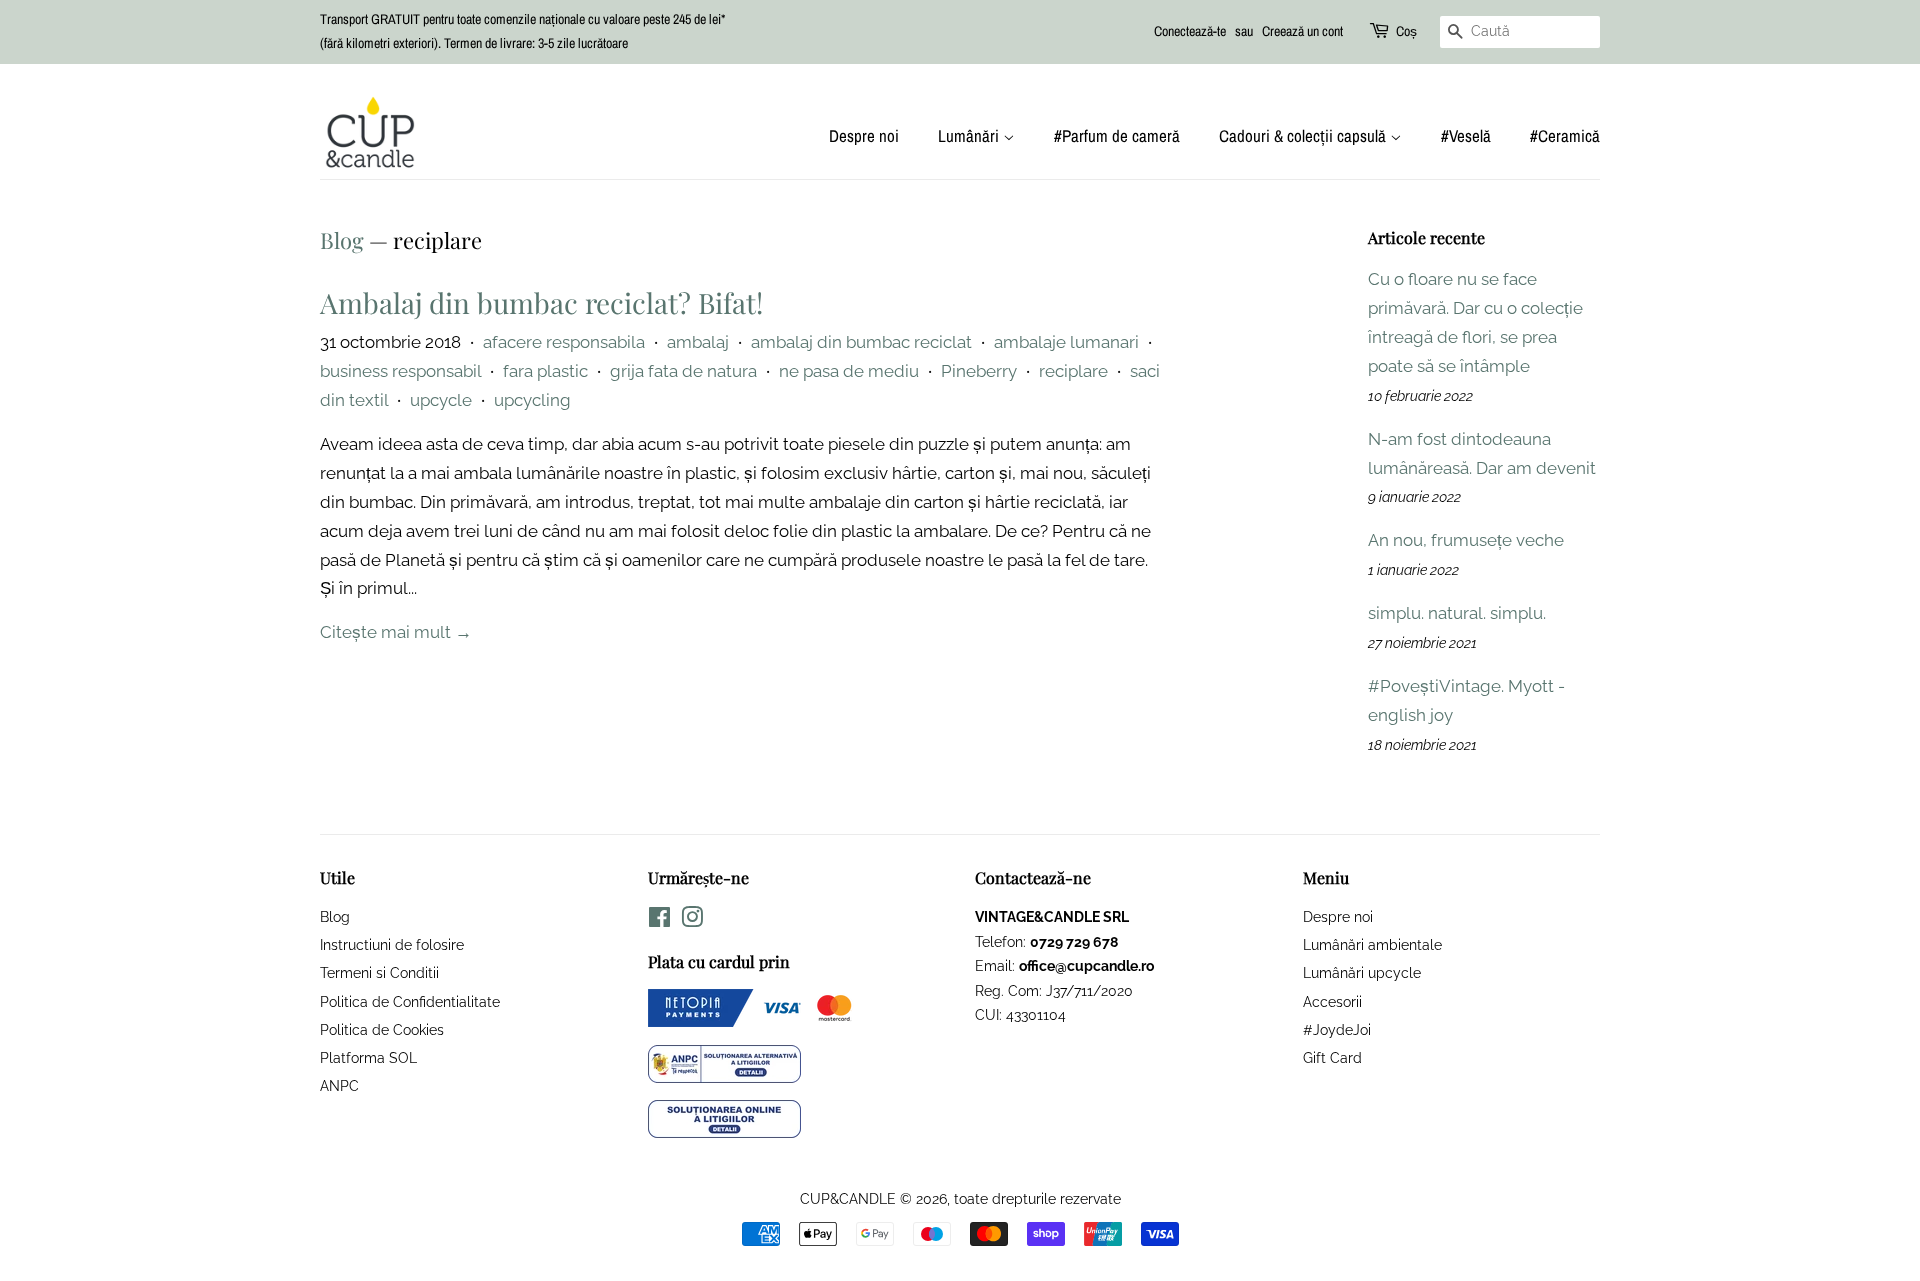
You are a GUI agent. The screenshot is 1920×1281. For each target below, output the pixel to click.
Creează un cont (1302, 31)
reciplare (1073, 371)
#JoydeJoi (1337, 1029)
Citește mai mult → (396, 632)
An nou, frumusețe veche (1466, 540)
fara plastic (545, 371)
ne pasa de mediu (849, 371)
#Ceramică (1565, 135)
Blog (342, 240)
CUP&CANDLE (848, 1198)
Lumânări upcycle (1362, 972)
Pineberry (979, 371)
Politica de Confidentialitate (410, 1001)
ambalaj (698, 342)
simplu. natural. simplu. (1457, 613)
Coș (1406, 31)
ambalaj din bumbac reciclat (861, 342)
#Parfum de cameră (1117, 135)
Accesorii (1332, 1001)
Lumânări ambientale (1372, 944)
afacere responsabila (564, 342)
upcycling (532, 400)
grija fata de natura (683, 371)
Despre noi (864, 135)
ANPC (339, 1085)
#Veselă (1466, 135)
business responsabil (400, 371)
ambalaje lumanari (1066, 342)
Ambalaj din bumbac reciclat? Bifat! (541, 302)
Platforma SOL (368, 1057)
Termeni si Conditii (379, 972)
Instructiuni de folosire (392, 944)
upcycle (441, 400)
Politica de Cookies (382, 1029)
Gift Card (1332, 1057)
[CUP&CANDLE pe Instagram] (692, 920)
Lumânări (970, 135)
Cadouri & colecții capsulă (1304, 135)
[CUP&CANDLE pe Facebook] (659, 920)
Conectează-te (1190, 31)
